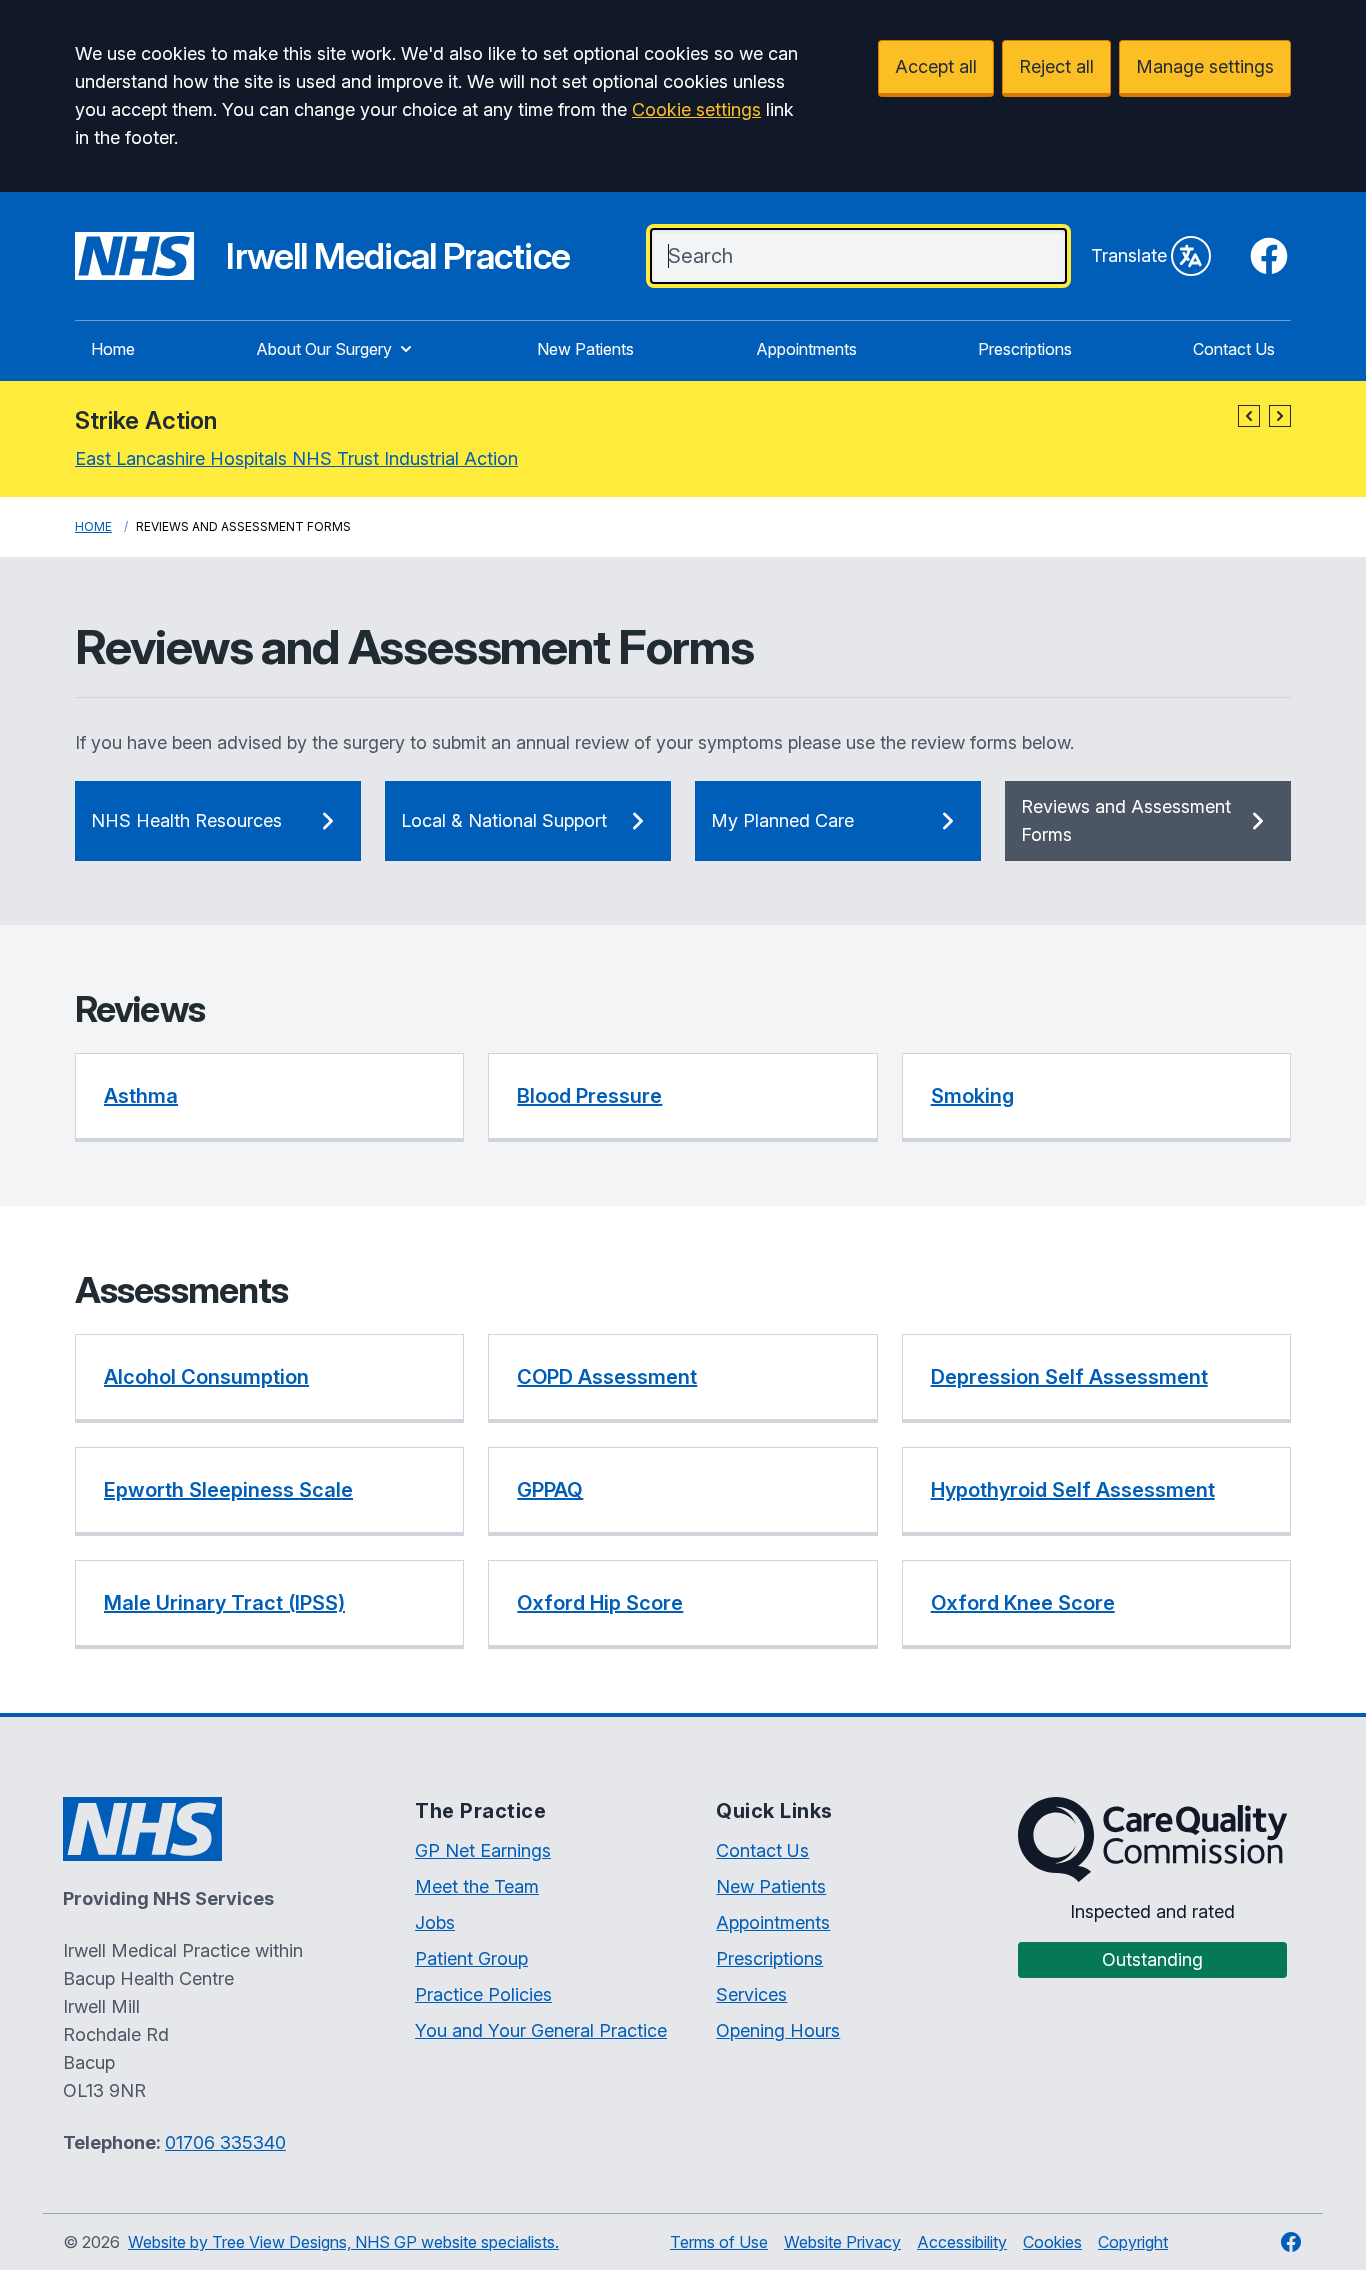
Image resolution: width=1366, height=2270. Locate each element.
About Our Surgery (324, 349)
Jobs (435, 1922)
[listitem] (269, 1097)
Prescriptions (1025, 349)
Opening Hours (778, 2030)
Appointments (806, 349)
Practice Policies (483, 1994)
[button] (1249, 416)
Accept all (936, 66)
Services (751, 1994)
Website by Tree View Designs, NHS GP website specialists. (343, 2242)
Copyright (1133, 2242)
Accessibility (962, 2242)
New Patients (585, 349)
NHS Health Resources (186, 820)
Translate (1129, 255)
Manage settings (1205, 66)
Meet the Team (477, 1886)
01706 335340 (225, 2142)
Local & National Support (504, 820)
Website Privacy (842, 2242)
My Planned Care (782, 820)
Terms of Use (719, 2242)
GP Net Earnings (483, 1850)
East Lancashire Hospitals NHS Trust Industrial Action (296, 458)
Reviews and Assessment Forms (1126, 820)
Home (113, 349)
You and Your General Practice (541, 2030)
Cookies (1052, 2242)
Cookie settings (696, 109)
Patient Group (471, 1958)
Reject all (1056, 66)
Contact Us (1234, 349)
